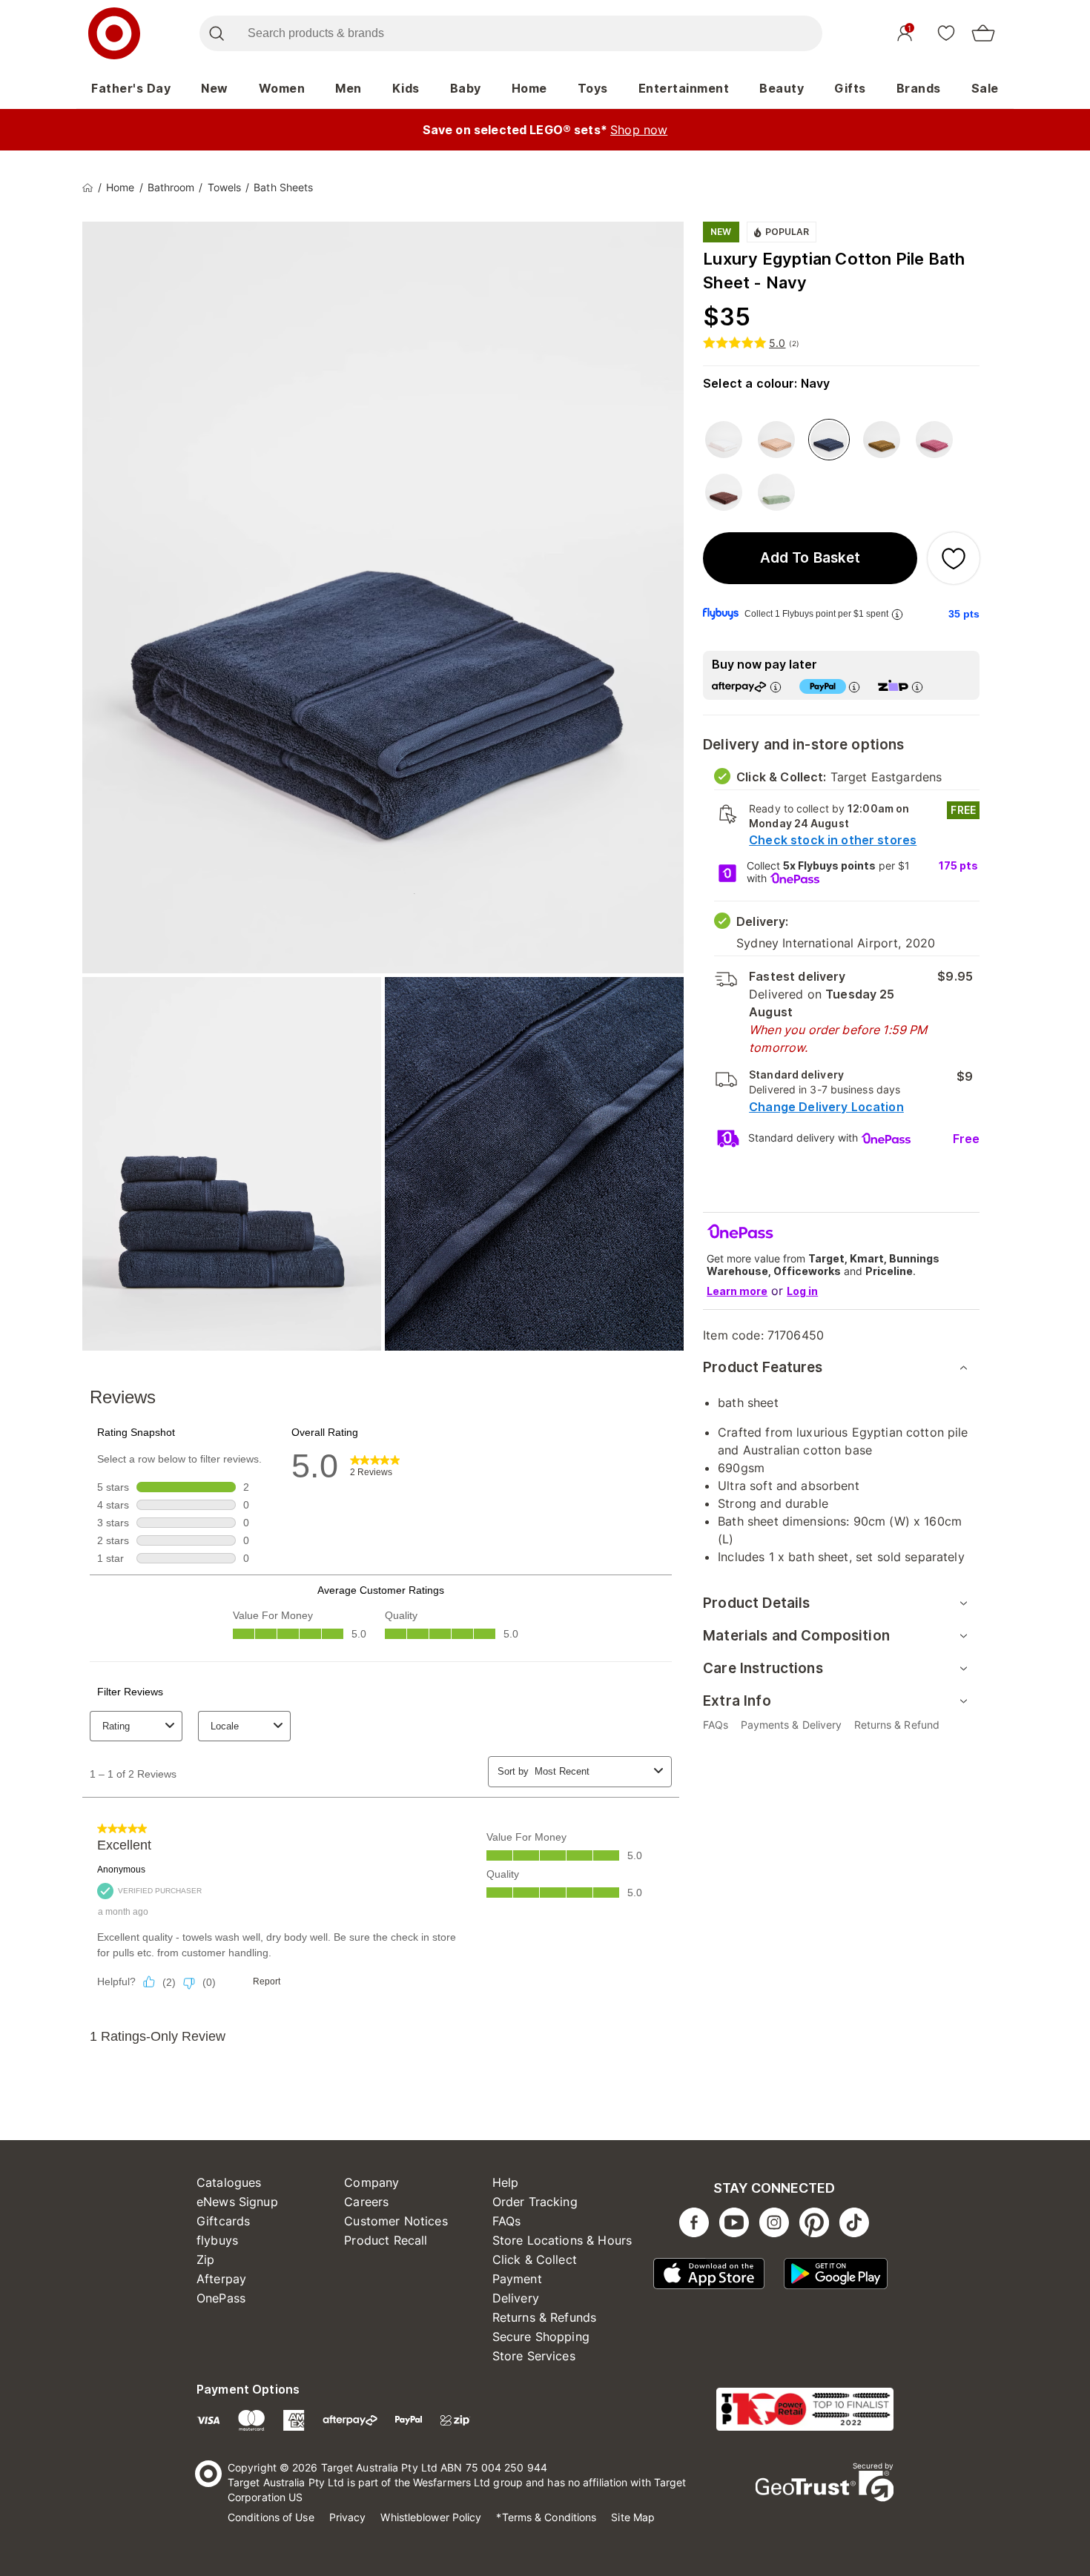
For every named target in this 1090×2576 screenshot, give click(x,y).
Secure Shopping (541, 2337)
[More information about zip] (917, 687)
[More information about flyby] (897, 614)
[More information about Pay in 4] (854, 687)
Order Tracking (535, 2202)
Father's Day (131, 88)
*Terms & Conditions (546, 2517)
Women (282, 88)
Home (529, 88)
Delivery (516, 2298)
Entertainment (684, 88)
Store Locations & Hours (562, 2240)
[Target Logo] (114, 33)
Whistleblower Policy (431, 2517)
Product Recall (386, 2240)
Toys (593, 88)
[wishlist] (946, 33)
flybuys (217, 2240)
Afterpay (221, 2279)
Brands (919, 88)
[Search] (216, 33)
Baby (466, 88)
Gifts (850, 88)
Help (506, 2182)
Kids (406, 88)
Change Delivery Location (826, 1107)
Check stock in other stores (833, 840)
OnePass (221, 2298)
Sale (985, 88)
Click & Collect (535, 2259)
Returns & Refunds (545, 2317)
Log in (802, 1291)
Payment (517, 2279)
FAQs (507, 2221)
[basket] (983, 33)
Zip (205, 2259)
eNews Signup (237, 2202)
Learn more (737, 1291)
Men (349, 88)
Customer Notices (396, 2221)
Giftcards (223, 2221)
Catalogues (229, 2182)
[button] (810, 558)
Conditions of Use (271, 2517)
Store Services (534, 2356)
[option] (724, 440)
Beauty (782, 88)
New (215, 88)
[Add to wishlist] (954, 558)
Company (371, 2182)
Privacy (348, 2517)
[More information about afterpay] (776, 687)
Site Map (633, 2517)
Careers (366, 2202)
